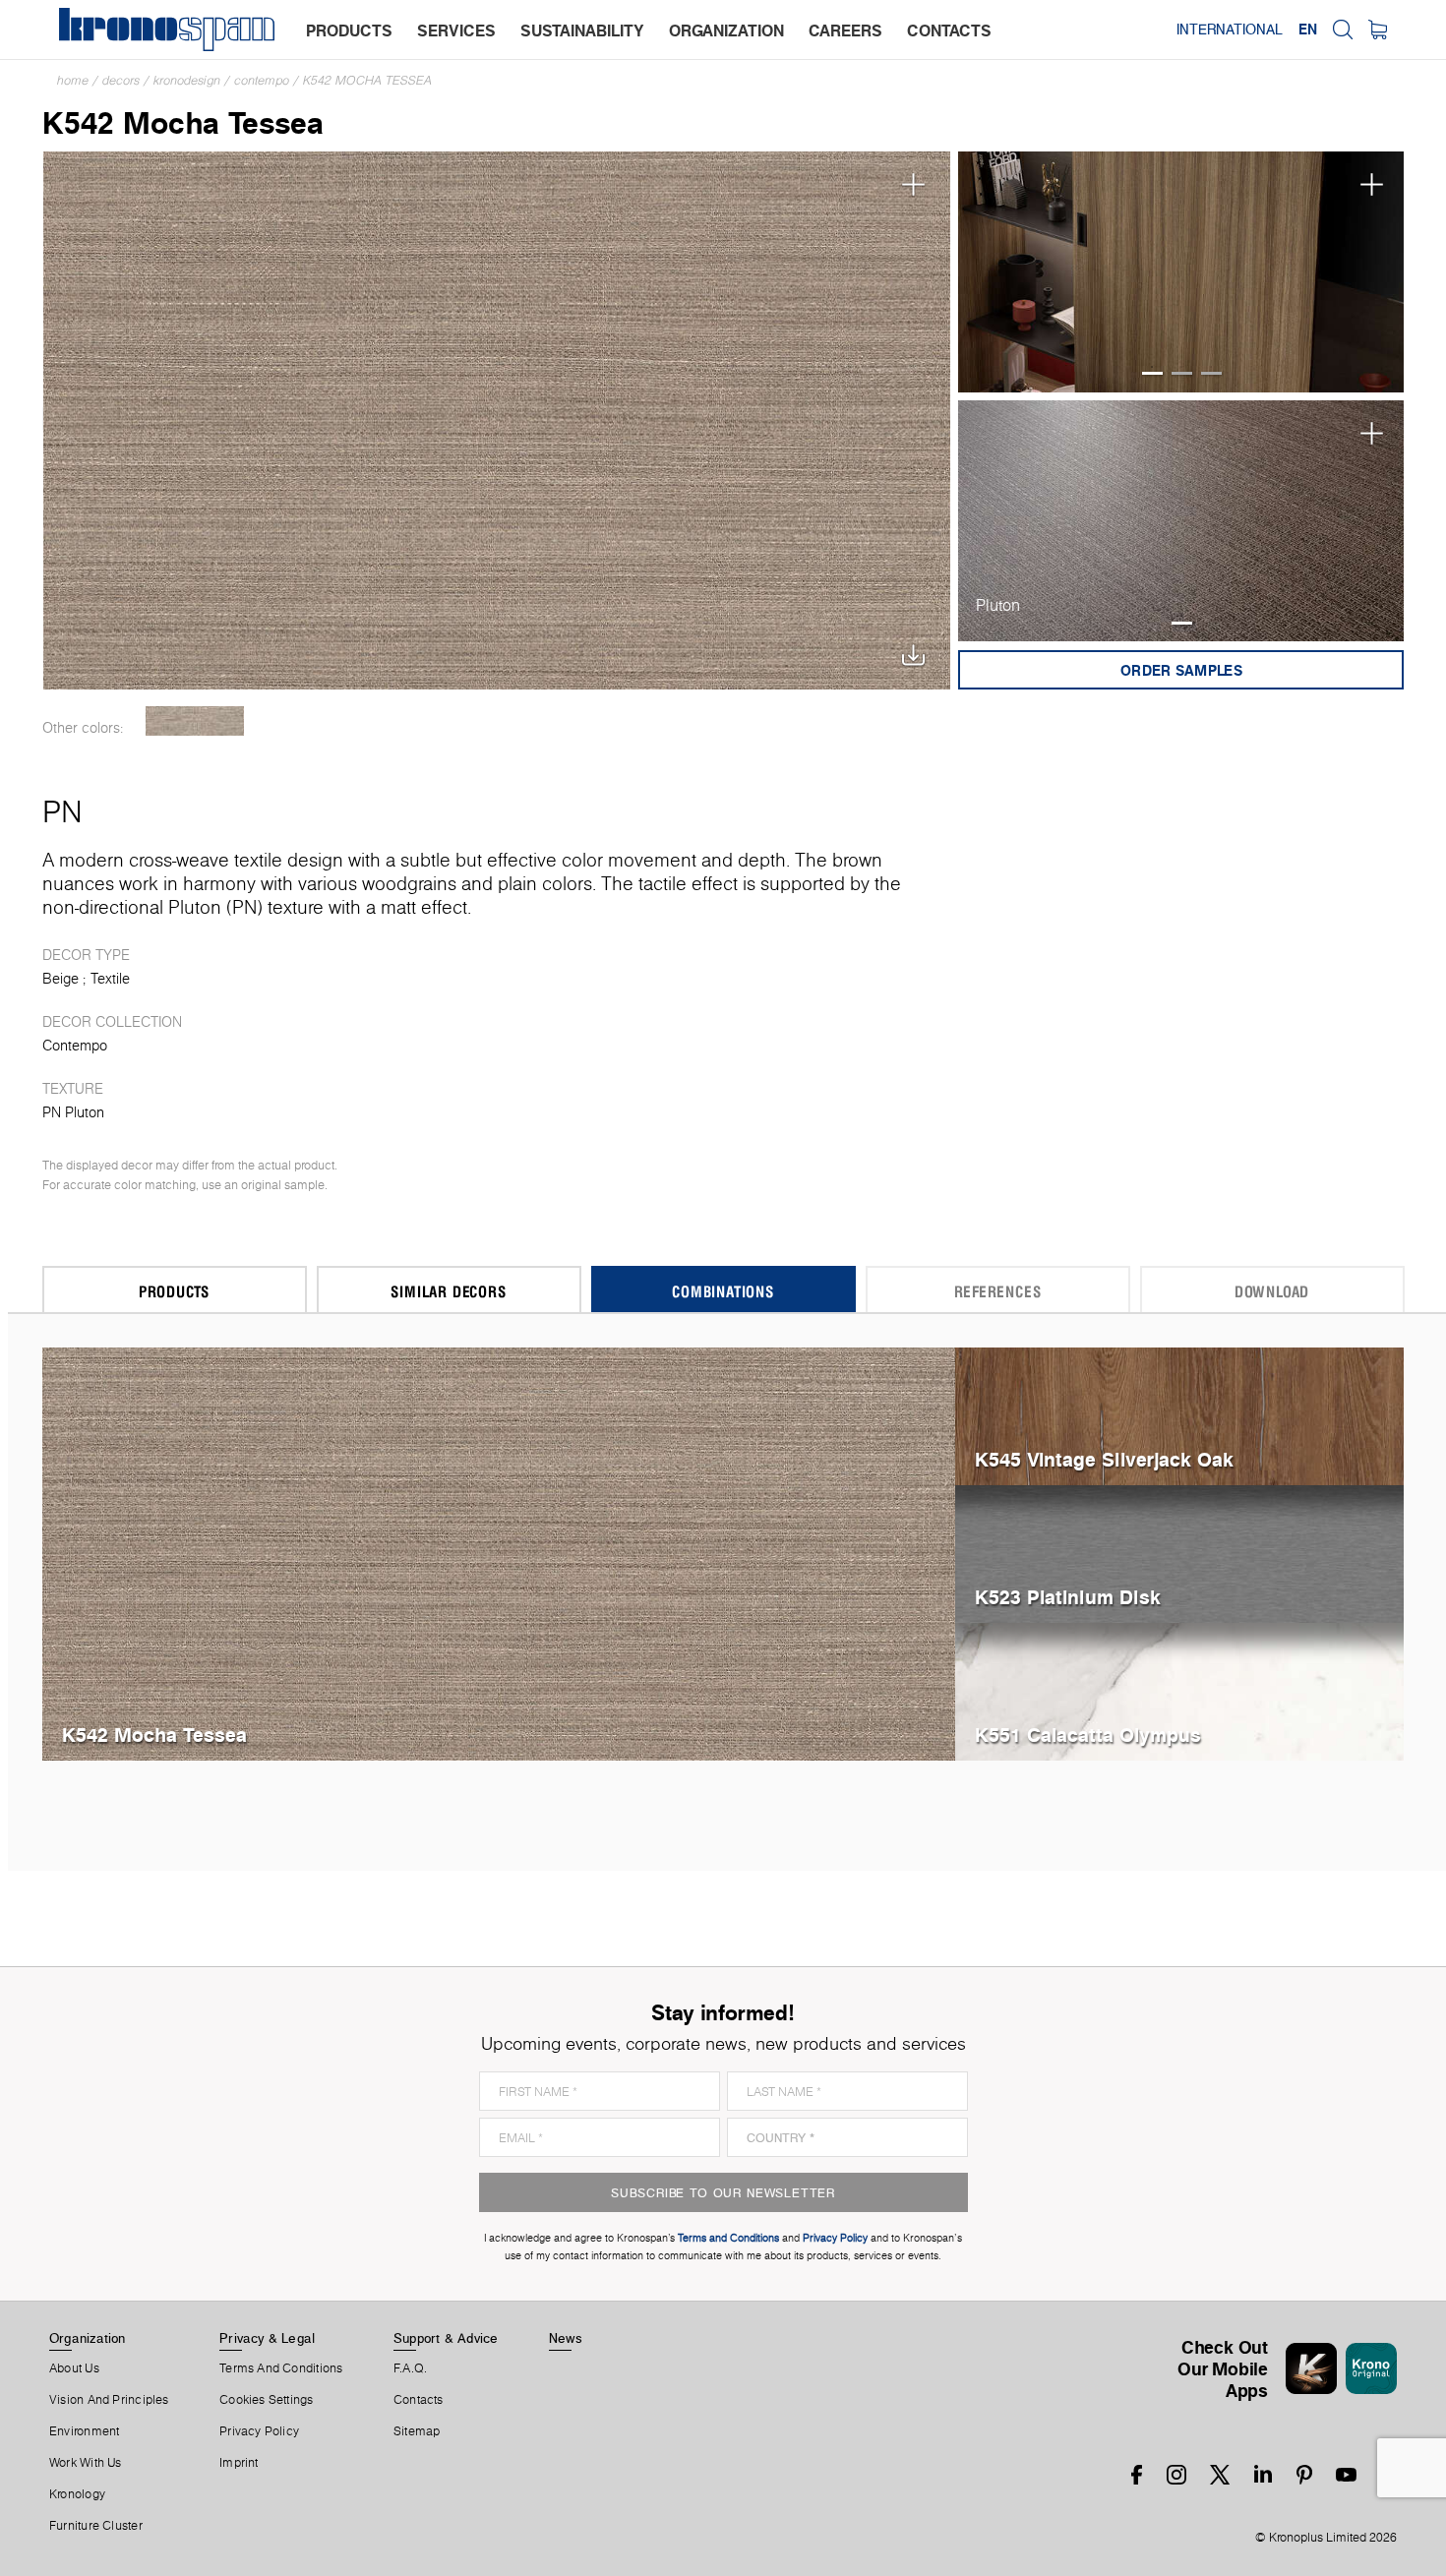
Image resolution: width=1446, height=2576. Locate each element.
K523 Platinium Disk (1068, 1597)
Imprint (239, 2463)
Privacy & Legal (267, 2338)
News (566, 2338)
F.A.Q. (410, 2368)
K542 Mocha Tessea (367, 80)
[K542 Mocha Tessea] (497, 419)
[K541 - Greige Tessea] (195, 721)
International (1230, 30)
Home (73, 80)
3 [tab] (1211, 373)
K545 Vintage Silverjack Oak (1104, 1459)
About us (74, 2368)
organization (726, 30)
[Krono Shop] (1378, 30)
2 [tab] (1182, 373)
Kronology (77, 2494)
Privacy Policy (259, 2431)
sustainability (582, 30)
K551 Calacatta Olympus (1088, 1735)
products (349, 30)
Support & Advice (446, 2338)
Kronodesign (187, 80)
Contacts (419, 2400)
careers (845, 30)
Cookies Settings (267, 2400)
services (456, 30)
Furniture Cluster (96, 2526)
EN (1308, 30)
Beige (60, 979)
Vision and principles (109, 2400)
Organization (88, 2338)
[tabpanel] (1181, 272)
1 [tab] (1152, 373)
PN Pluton (73, 1112)
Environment (84, 2431)
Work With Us (86, 2463)
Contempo (262, 80)
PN (62, 811)
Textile (110, 979)
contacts (949, 30)
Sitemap (417, 2431)
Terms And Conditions (281, 2368)
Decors (121, 80)
